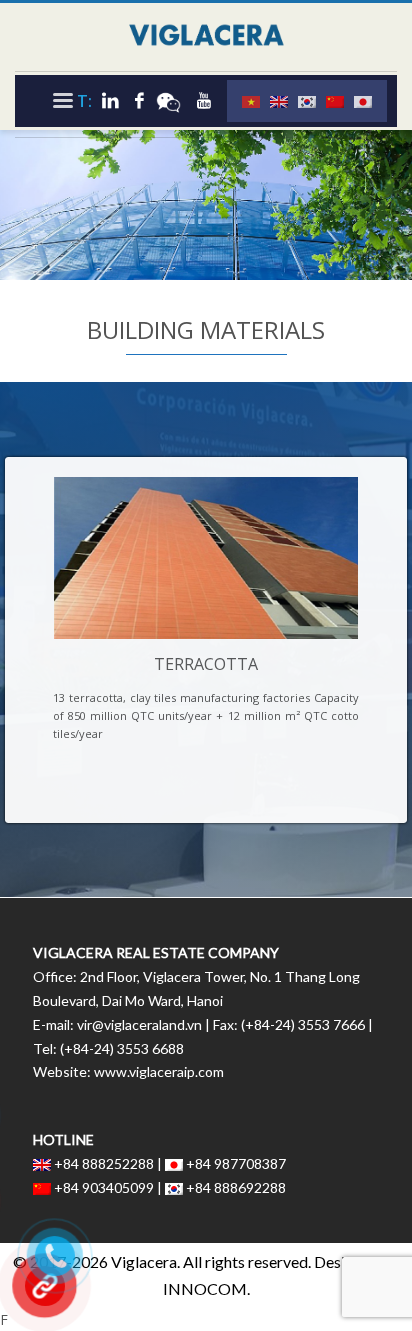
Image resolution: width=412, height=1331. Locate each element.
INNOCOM (205, 1288)
